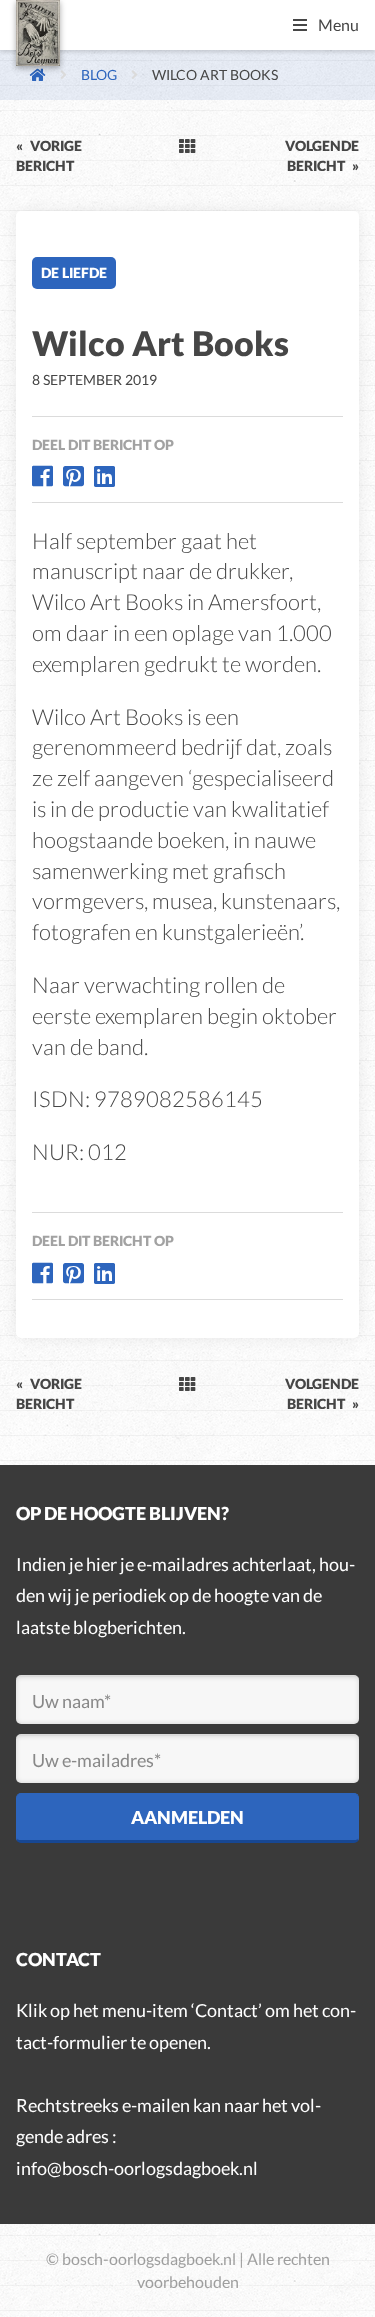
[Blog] (187, 145)
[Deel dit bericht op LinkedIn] (104, 475)
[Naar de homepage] (31, 74)
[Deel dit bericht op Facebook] (42, 475)
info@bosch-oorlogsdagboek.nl (137, 2168)
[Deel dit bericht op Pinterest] (73, 475)
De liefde (74, 272)
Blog (99, 74)
